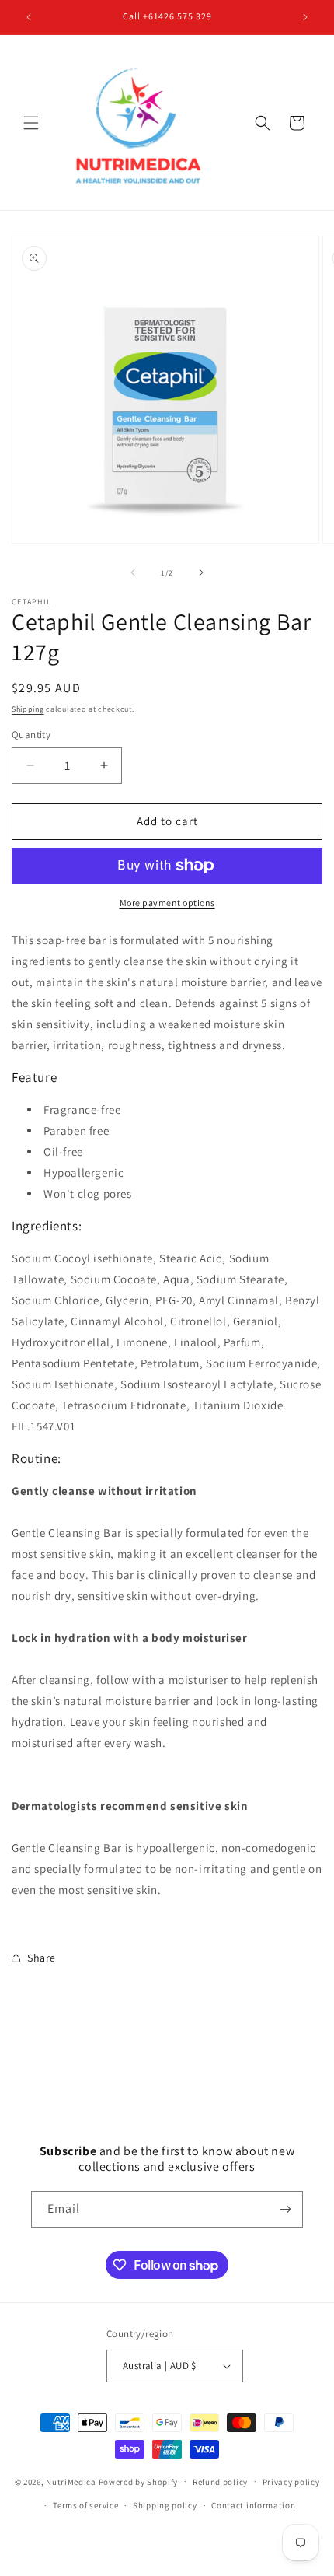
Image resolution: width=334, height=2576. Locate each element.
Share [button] (42, 1958)
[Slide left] (133, 572)
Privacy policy (291, 2482)
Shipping (28, 709)
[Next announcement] (305, 17)
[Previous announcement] (29, 17)
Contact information (253, 2505)
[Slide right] (201, 572)
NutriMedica (72, 2481)
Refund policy (220, 2482)
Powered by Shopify (139, 2481)
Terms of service (85, 2505)
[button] (31, 123)
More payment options (167, 903)
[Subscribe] (285, 2209)
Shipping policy (165, 2505)
